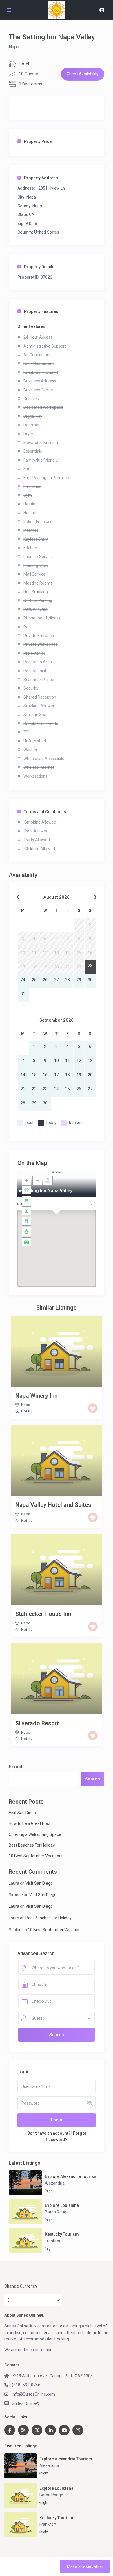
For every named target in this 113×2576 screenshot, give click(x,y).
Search (16, 1767)
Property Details (39, 267)
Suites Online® (26, 2403)
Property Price (38, 141)
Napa (14, 47)
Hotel (24, 64)
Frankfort (53, 2241)
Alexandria (55, 2183)
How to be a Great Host (30, 1823)
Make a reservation (85, 2566)
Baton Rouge (57, 2212)
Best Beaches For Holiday (32, 1845)
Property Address (41, 178)
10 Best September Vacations (36, 1856)
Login (57, 2120)
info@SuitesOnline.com (33, 2394)
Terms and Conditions (45, 812)
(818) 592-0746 (26, 2385)
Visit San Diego (22, 1813)
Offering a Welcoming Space (35, 1834)
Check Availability (83, 74)
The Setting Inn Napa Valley (43, 1191)
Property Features (41, 311)
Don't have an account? (49, 2133)
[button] (57, 1222)
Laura (14, 1906)
